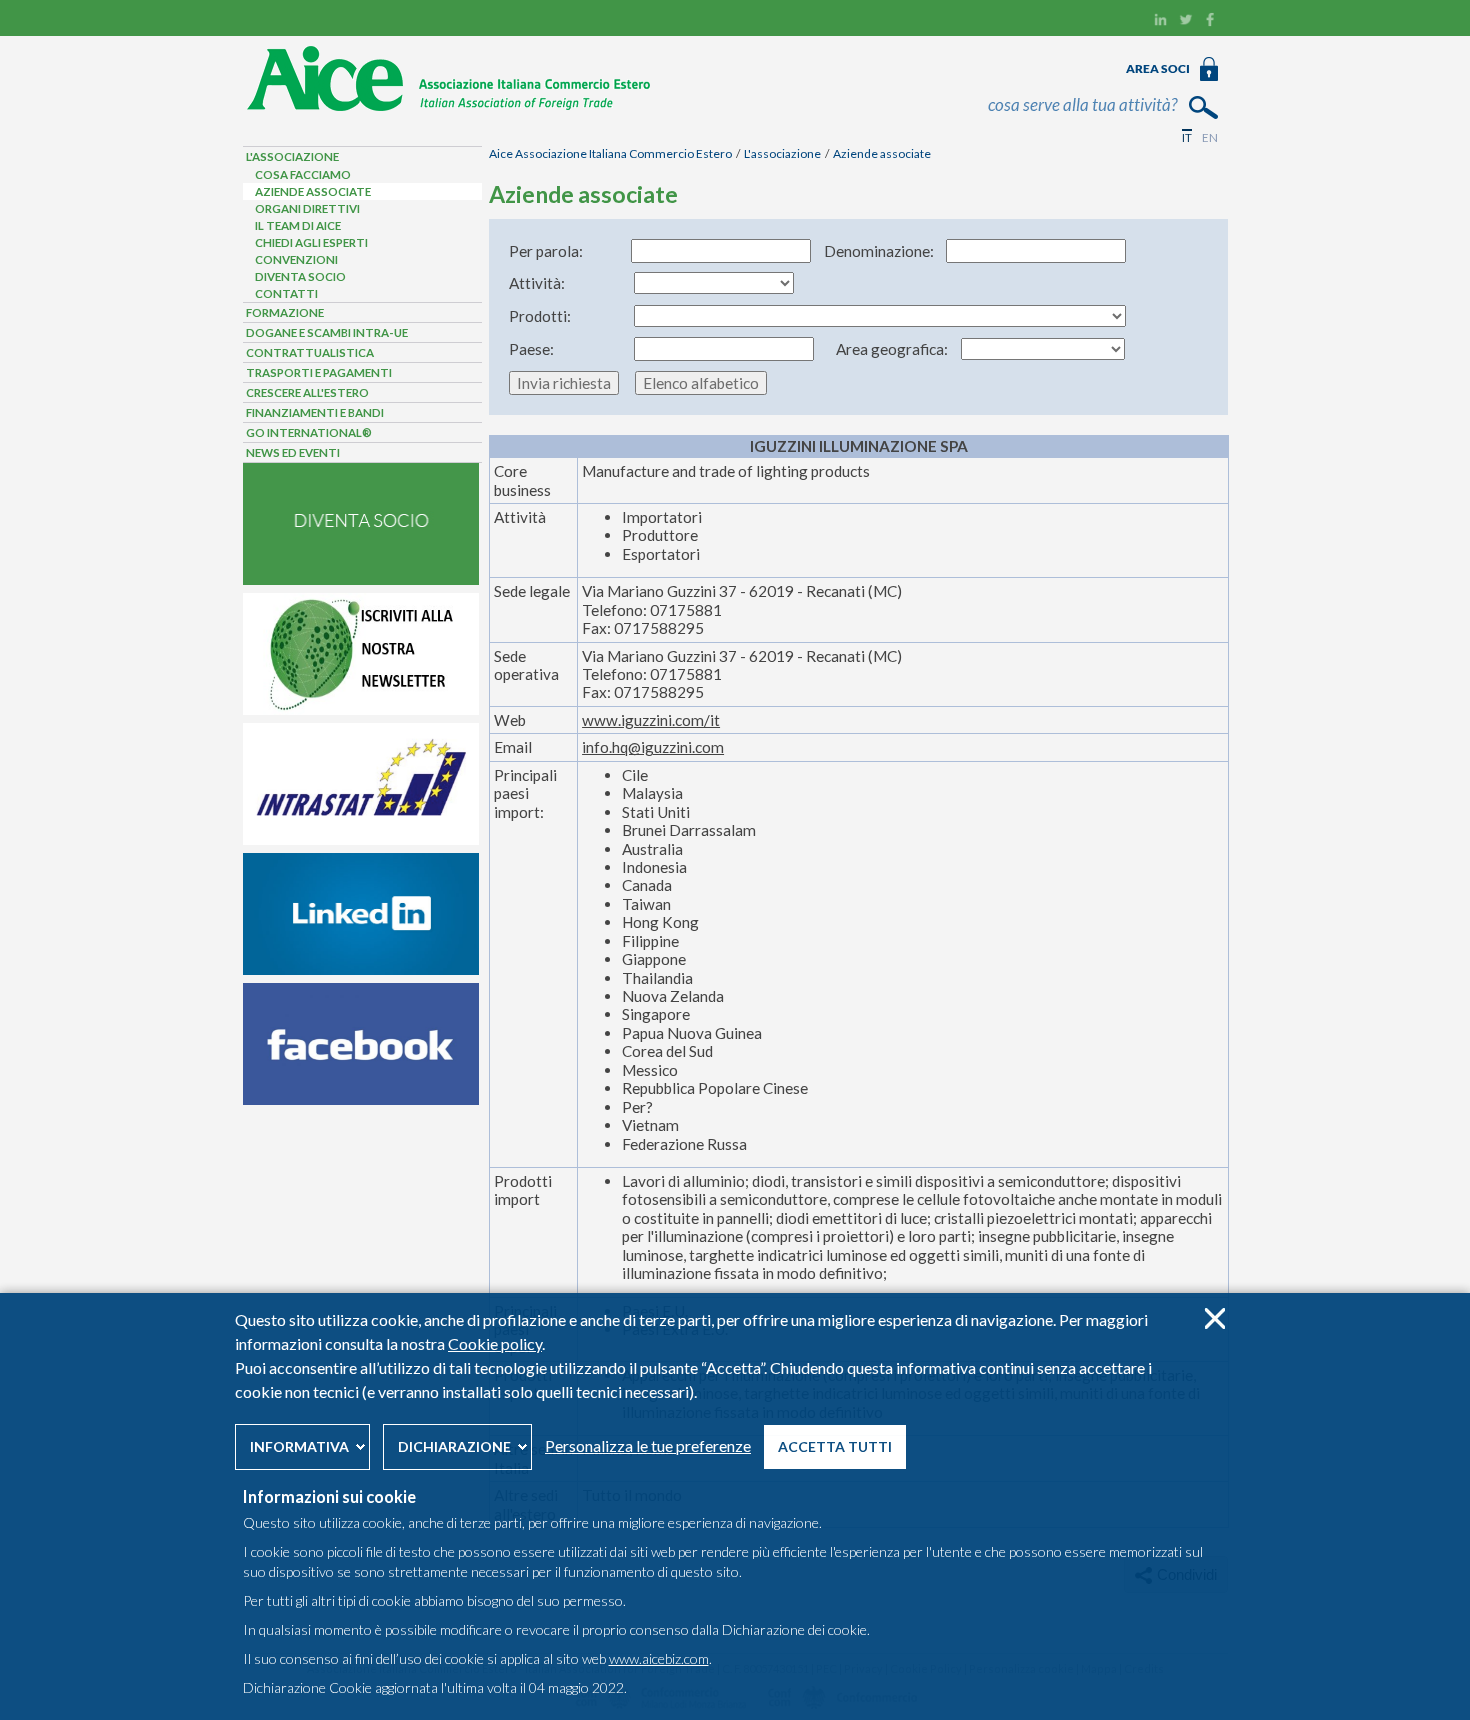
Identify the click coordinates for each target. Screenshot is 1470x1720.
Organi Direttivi (307, 208)
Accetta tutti (835, 1446)
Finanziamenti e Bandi (315, 412)
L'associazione (782, 153)
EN (1210, 137)
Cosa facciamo (303, 174)
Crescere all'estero (307, 392)
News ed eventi (293, 452)
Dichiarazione (454, 1446)
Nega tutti (1214, 1318)
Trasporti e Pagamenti (319, 372)
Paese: (531, 349)
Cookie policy (495, 1343)
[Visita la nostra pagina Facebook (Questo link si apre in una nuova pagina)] (1210, 22)
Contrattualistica (310, 352)
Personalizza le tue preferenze (648, 1445)
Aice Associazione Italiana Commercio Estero (610, 153)
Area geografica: (892, 349)
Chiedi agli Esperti (311, 242)
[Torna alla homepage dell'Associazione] (449, 107)
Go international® (309, 432)
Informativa (299, 1446)
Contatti (286, 293)
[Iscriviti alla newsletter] (361, 710)
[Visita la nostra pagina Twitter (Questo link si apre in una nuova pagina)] (1185, 22)
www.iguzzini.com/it (651, 720)
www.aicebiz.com (659, 1658)
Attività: (537, 283)
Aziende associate (882, 153)
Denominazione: (879, 251)
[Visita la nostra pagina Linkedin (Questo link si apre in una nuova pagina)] (1160, 22)
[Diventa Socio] (361, 580)
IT (1187, 137)
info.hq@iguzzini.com (653, 747)
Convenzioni (296, 259)
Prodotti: (540, 316)
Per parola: (546, 251)
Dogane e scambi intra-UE (327, 332)
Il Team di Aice (298, 225)
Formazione (285, 312)
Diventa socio (300, 276)
